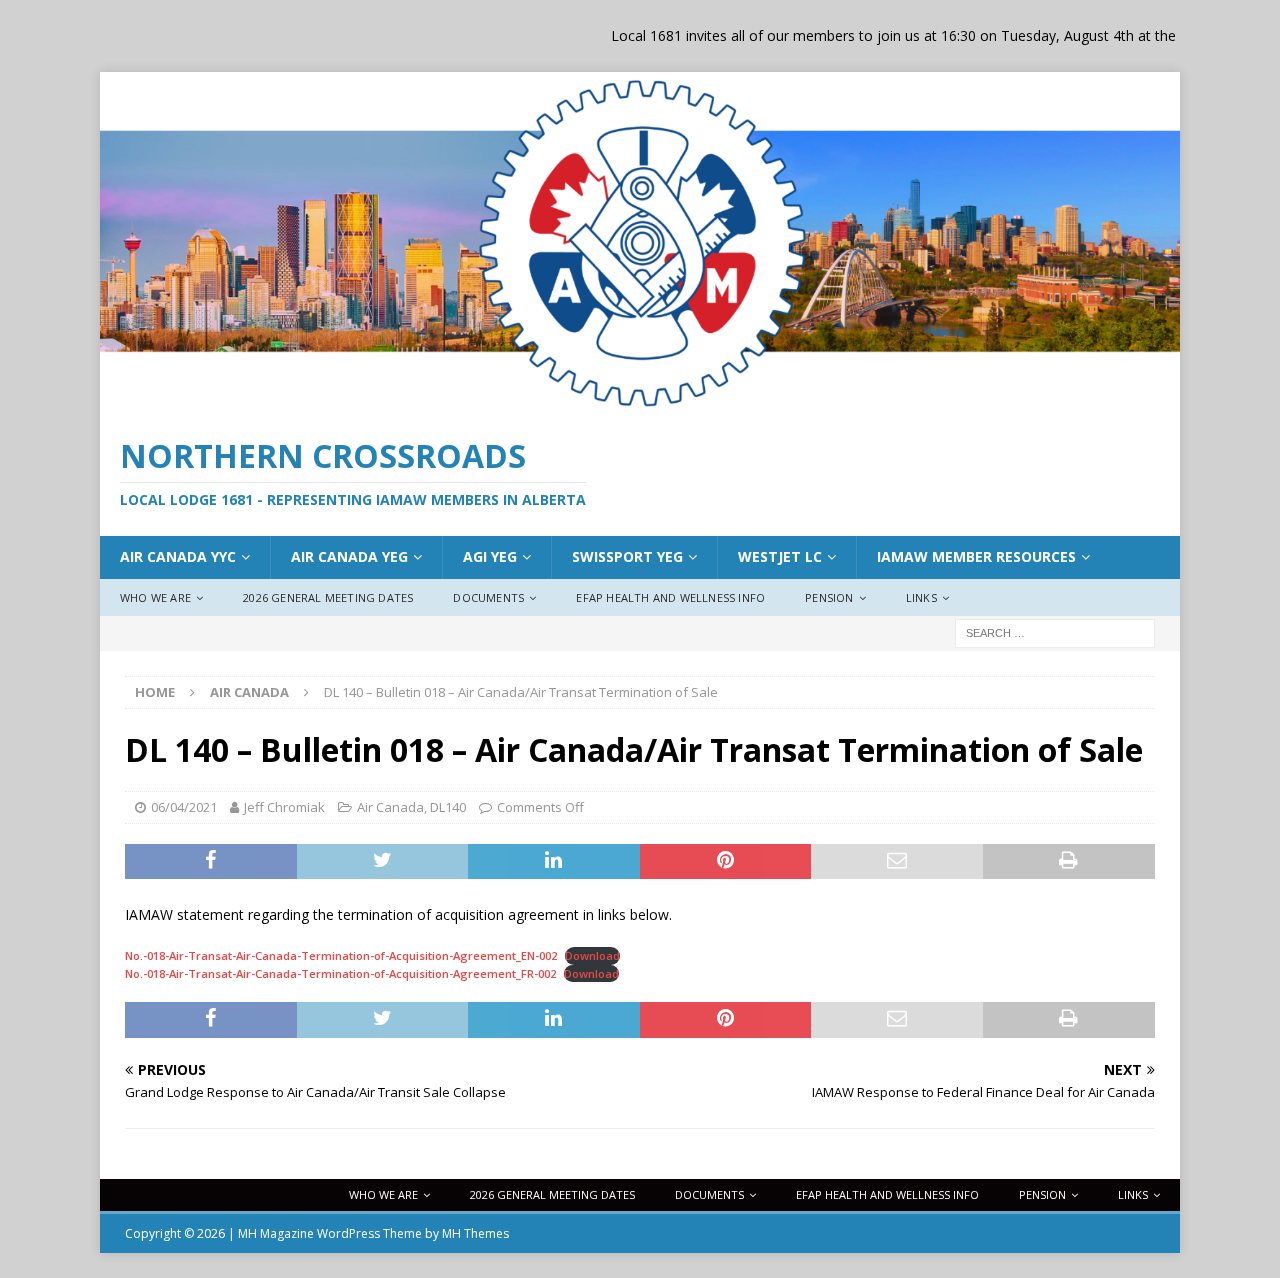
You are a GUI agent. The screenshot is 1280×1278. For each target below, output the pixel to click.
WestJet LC (780, 556)
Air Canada (390, 807)
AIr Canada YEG (349, 556)
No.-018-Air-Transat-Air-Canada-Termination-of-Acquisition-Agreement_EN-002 (341, 955)
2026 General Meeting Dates (328, 597)
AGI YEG (490, 556)
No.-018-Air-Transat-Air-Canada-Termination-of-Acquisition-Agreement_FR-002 (340, 973)
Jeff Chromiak (284, 807)
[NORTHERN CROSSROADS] (640, 403)
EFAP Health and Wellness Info (670, 597)
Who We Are (155, 597)
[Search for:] (1055, 632)
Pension (829, 597)
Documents (488, 597)
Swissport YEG (627, 556)
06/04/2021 (184, 807)
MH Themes (475, 1233)
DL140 (448, 807)
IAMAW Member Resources (976, 556)
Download (592, 955)
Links (921, 597)
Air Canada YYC (178, 556)
